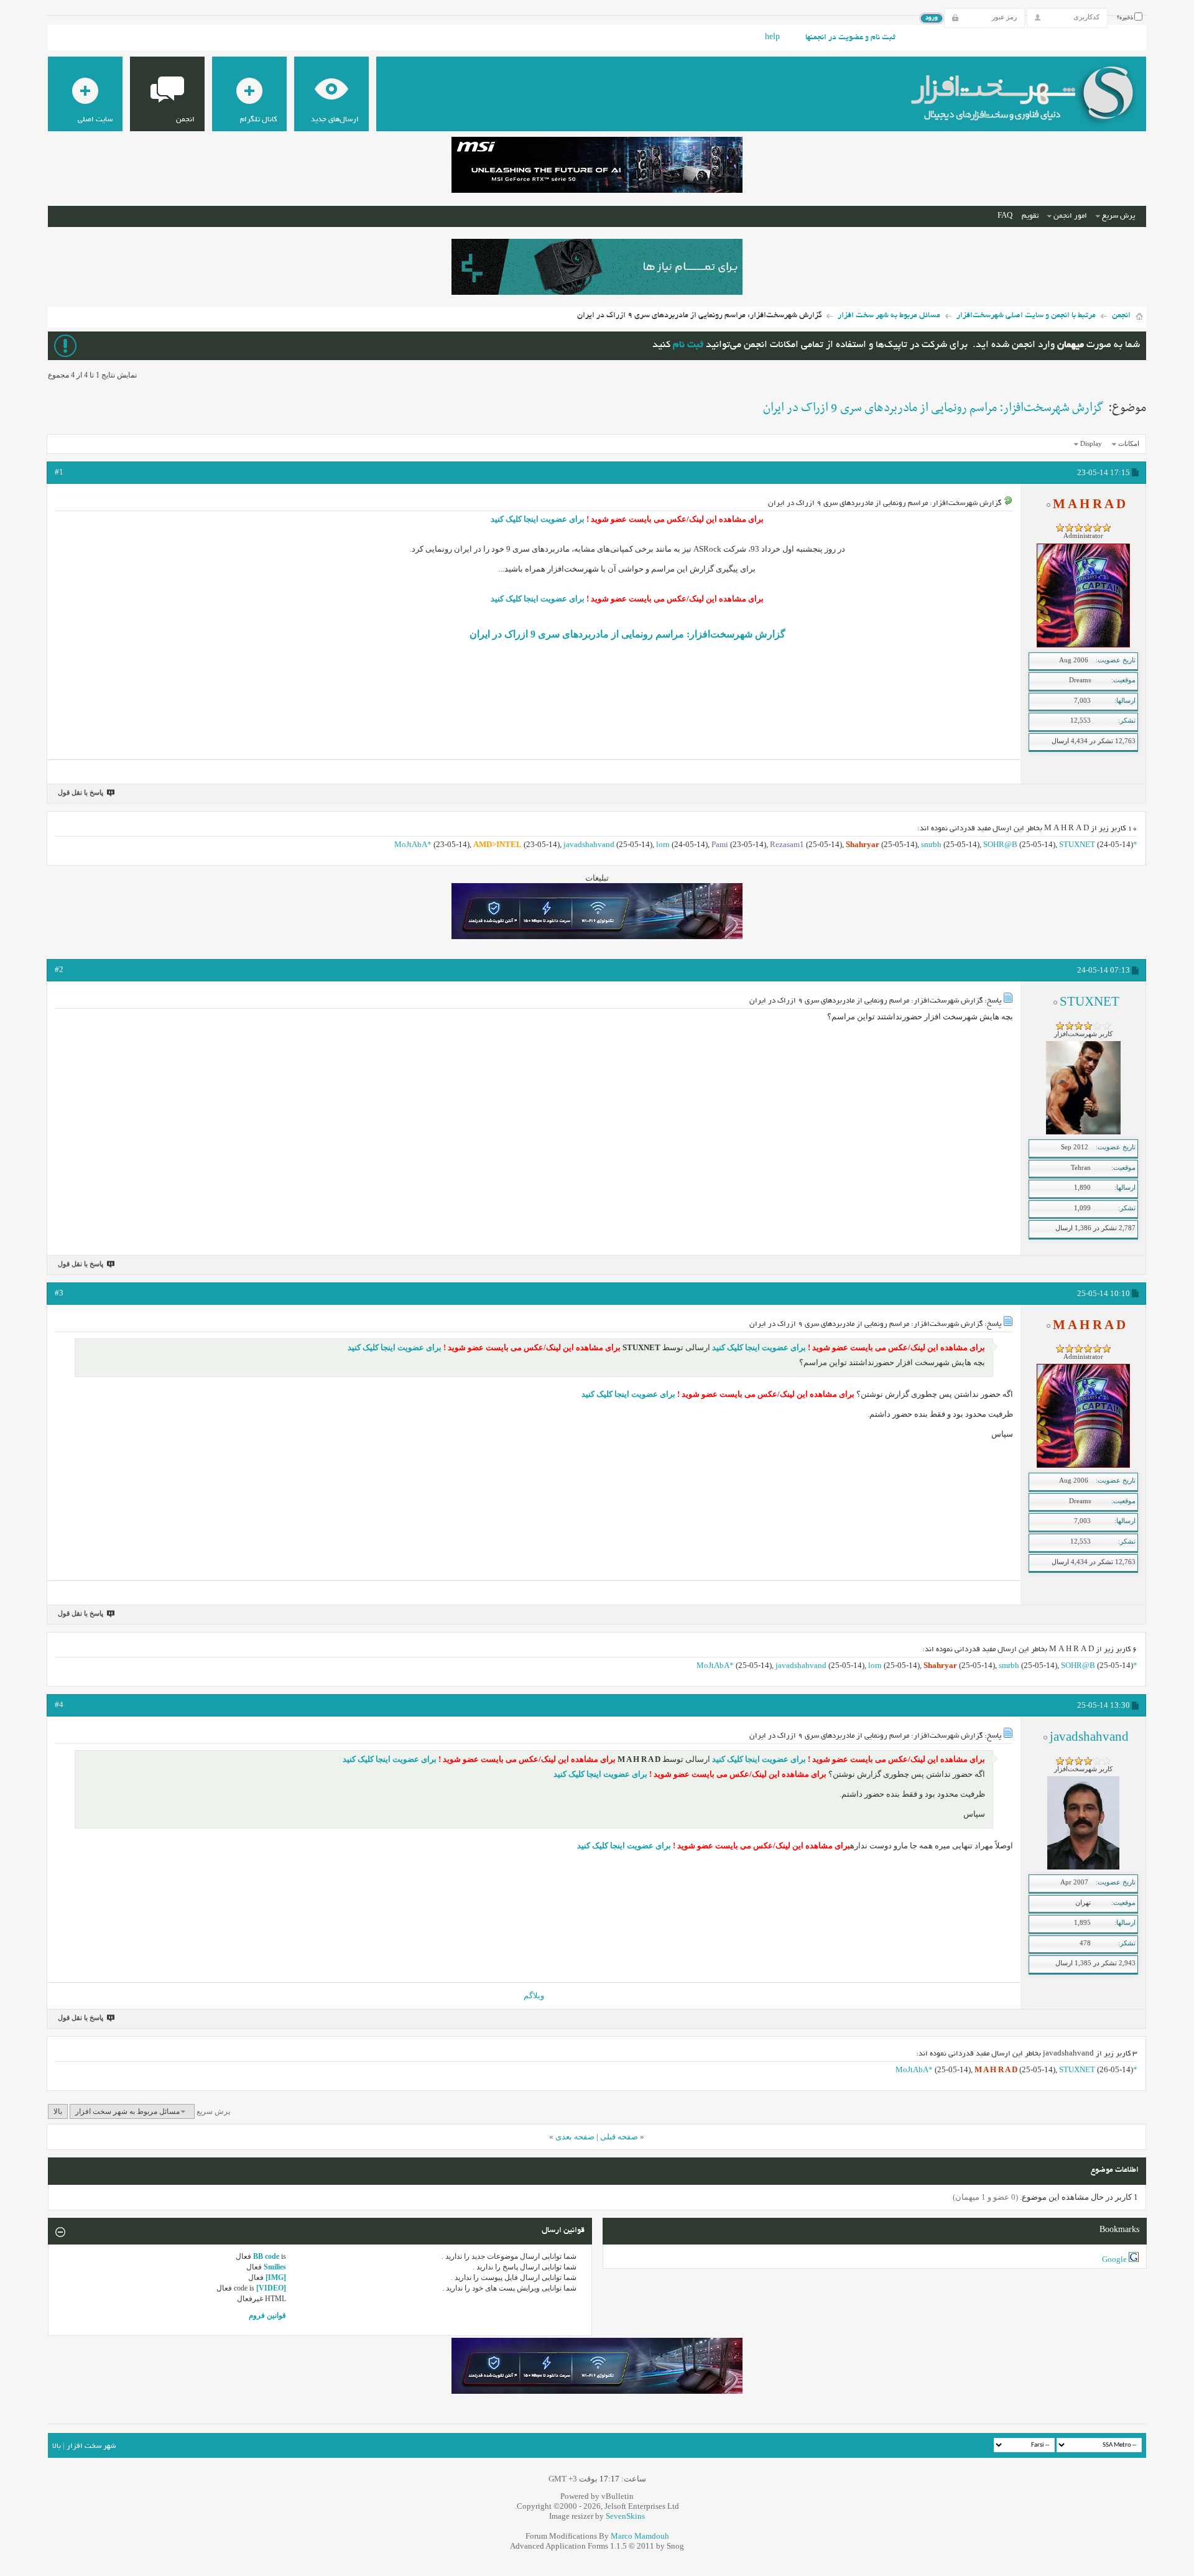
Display (1091, 443)
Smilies (275, 2267)
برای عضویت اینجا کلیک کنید (538, 519)
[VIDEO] (271, 2288)
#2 (59, 969)
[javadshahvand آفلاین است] (1083, 1867)
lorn (663, 844)
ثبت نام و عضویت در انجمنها (850, 38)
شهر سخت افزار (91, 2446)
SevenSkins (625, 2516)
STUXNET (1077, 844)
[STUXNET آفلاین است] (1083, 1132)
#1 (59, 472)
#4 (59, 1704)
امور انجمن (1070, 216)
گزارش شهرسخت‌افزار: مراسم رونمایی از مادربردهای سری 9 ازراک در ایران (933, 408)
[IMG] (276, 2277)
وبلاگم (534, 1995)
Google (1114, 2259)
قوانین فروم (267, 2315)
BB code (266, 2256)
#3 (59, 1293)
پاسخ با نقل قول (81, 792)
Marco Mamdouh (640, 2536)
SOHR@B (1000, 844)
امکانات (1129, 443)
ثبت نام (688, 345)
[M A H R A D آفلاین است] (1083, 645)
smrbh (931, 844)
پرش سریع (1118, 216)
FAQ (1005, 216)
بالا (58, 2111)
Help (772, 38)
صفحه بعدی (575, 2137)
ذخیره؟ (1126, 18)
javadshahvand (589, 844)
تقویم (1030, 216)
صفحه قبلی (619, 2137)
